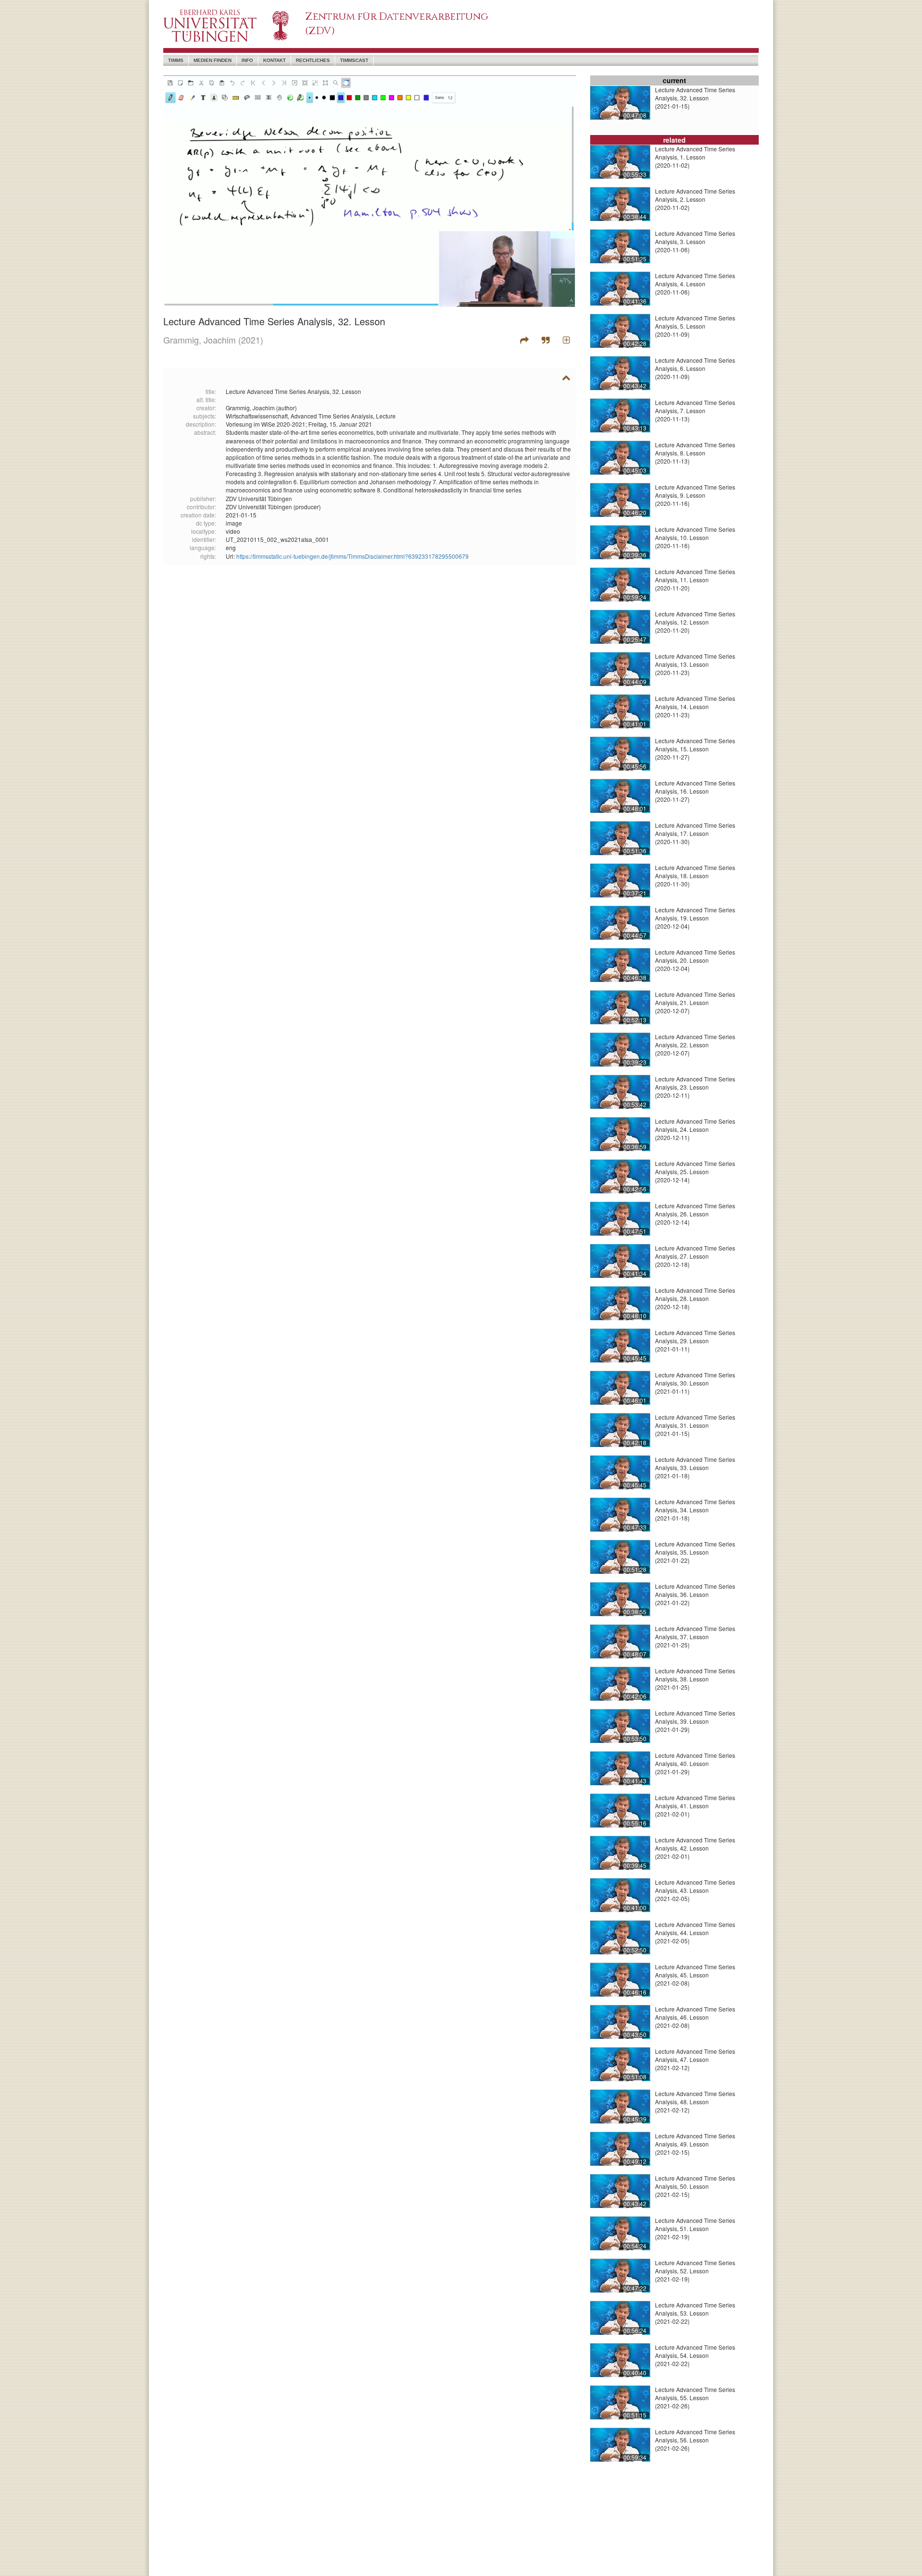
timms (176, 60)
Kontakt (274, 60)
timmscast (354, 60)
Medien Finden (212, 60)
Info (247, 60)
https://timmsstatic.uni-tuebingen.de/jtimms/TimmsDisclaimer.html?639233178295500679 (352, 556)
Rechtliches (313, 60)
